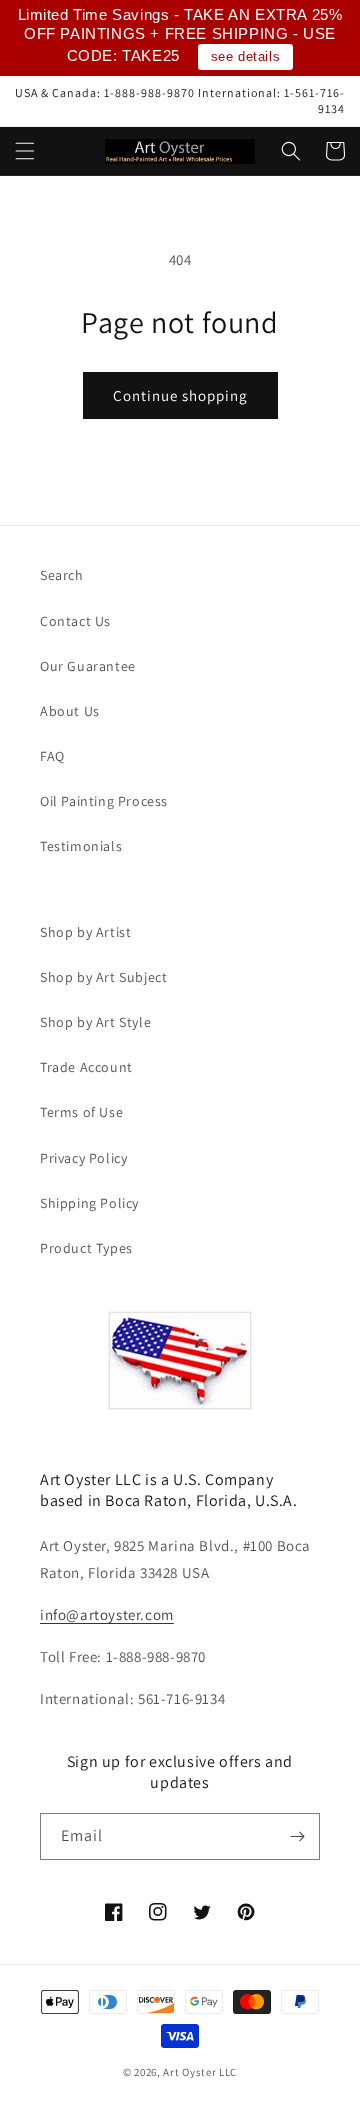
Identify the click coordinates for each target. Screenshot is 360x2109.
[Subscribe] (297, 1836)
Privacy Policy (83, 1158)
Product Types (86, 1248)
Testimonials (81, 846)
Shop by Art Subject (103, 977)
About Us (70, 711)
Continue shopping (180, 395)
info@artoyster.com (107, 1614)
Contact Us (75, 621)
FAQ (52, 756)
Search (62, 575)
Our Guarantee (88, 666)
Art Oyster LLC (200, 2072)
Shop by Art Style (95, 1022)
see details (246, 56)
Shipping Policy (89, 1203)
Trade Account (86, 1067)
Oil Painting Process (104, 801)
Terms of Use (81, 1112)
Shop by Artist (85, 932)
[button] (25, 151)
